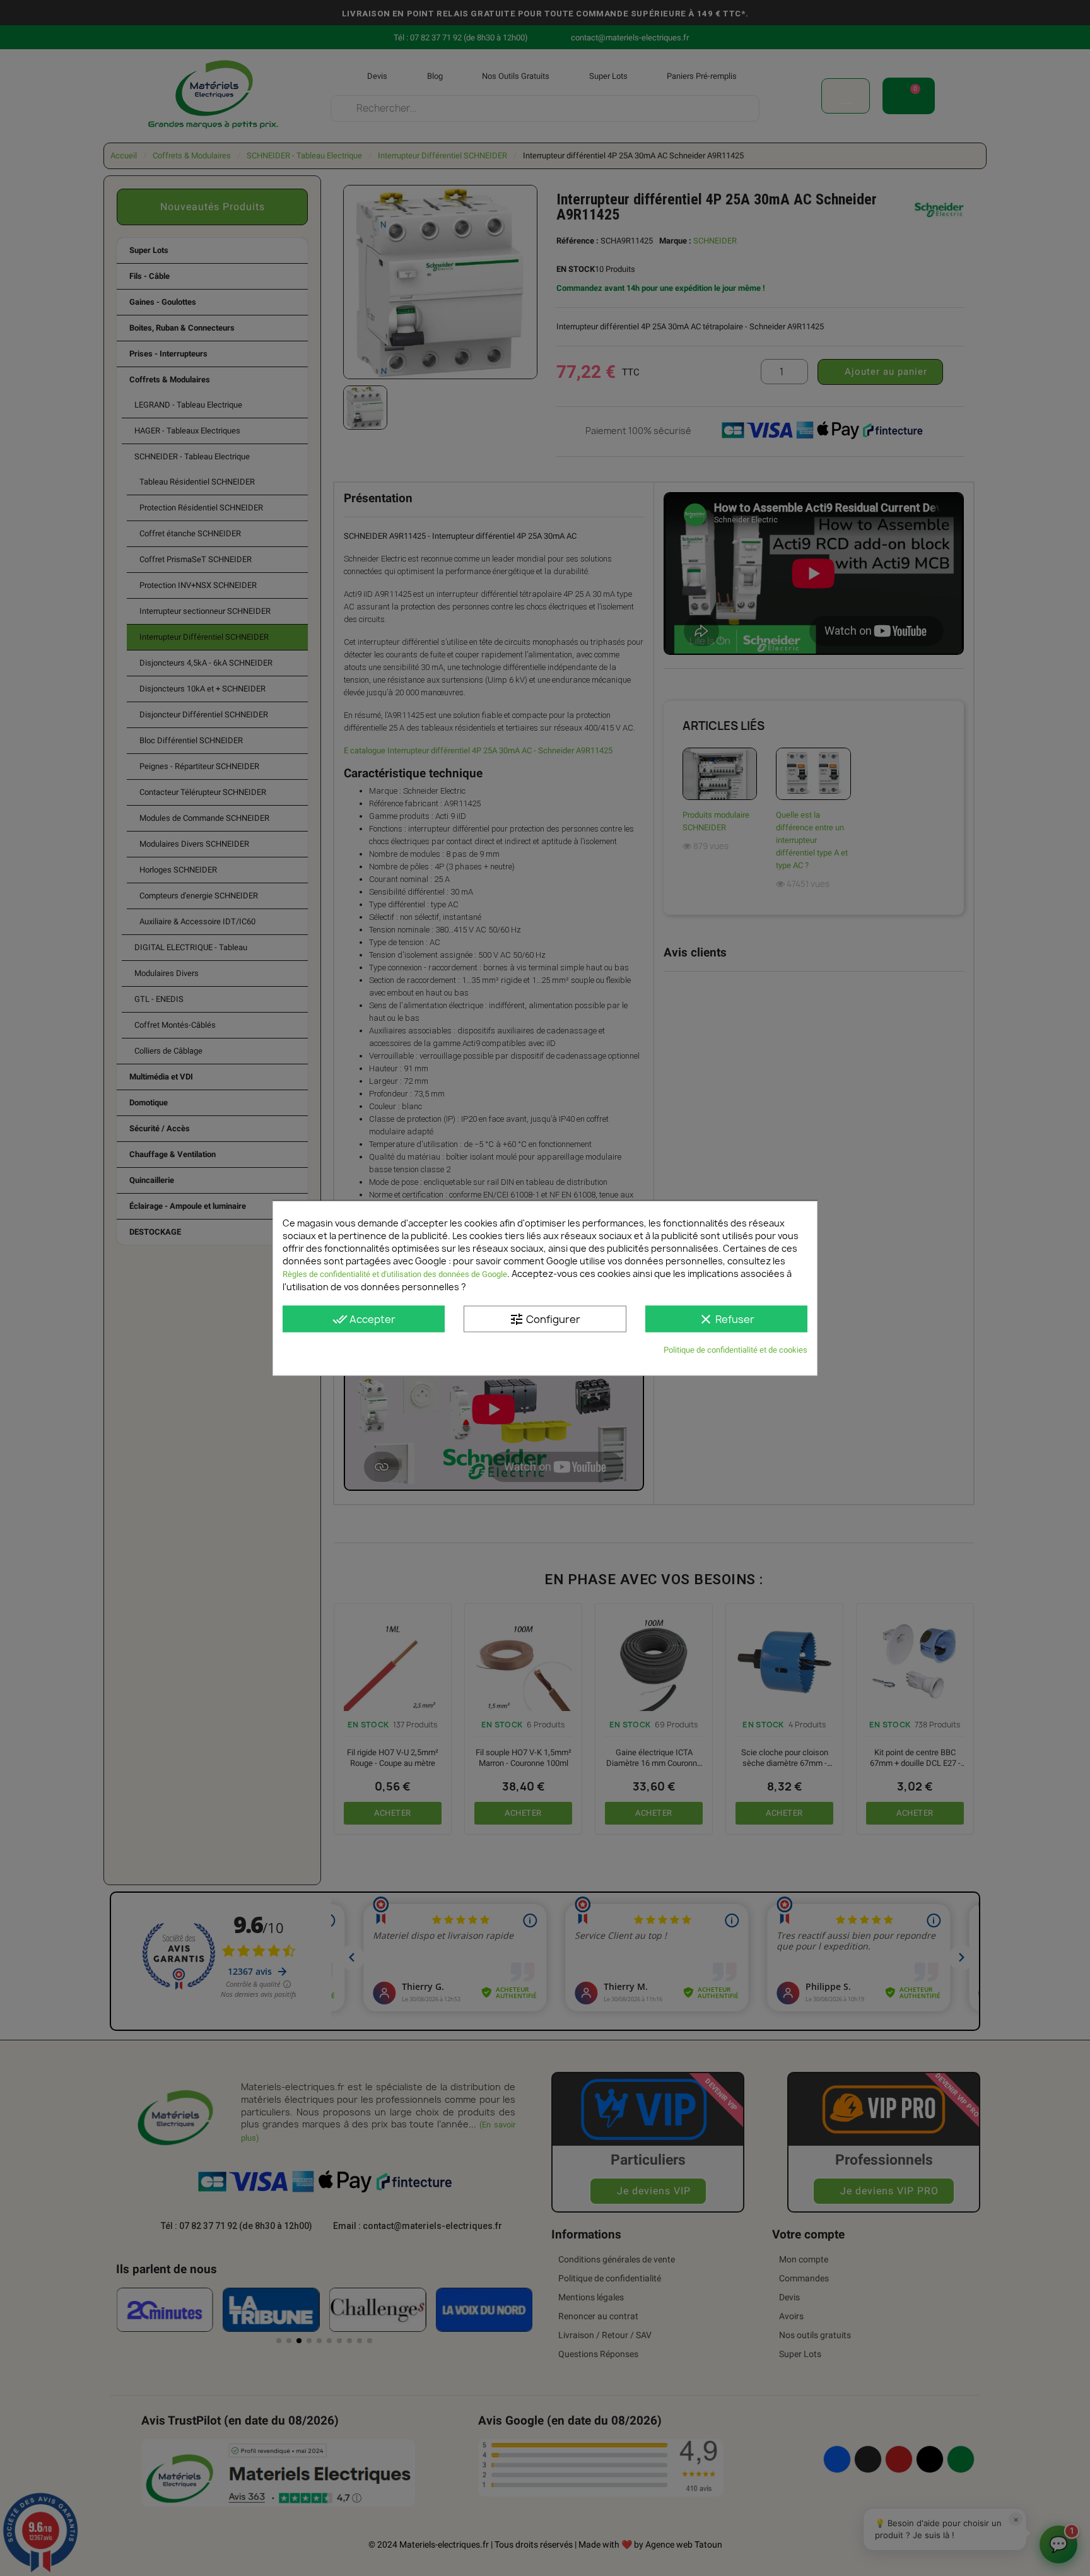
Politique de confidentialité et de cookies (735, 1349)
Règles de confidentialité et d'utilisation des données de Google (395, 1273)
